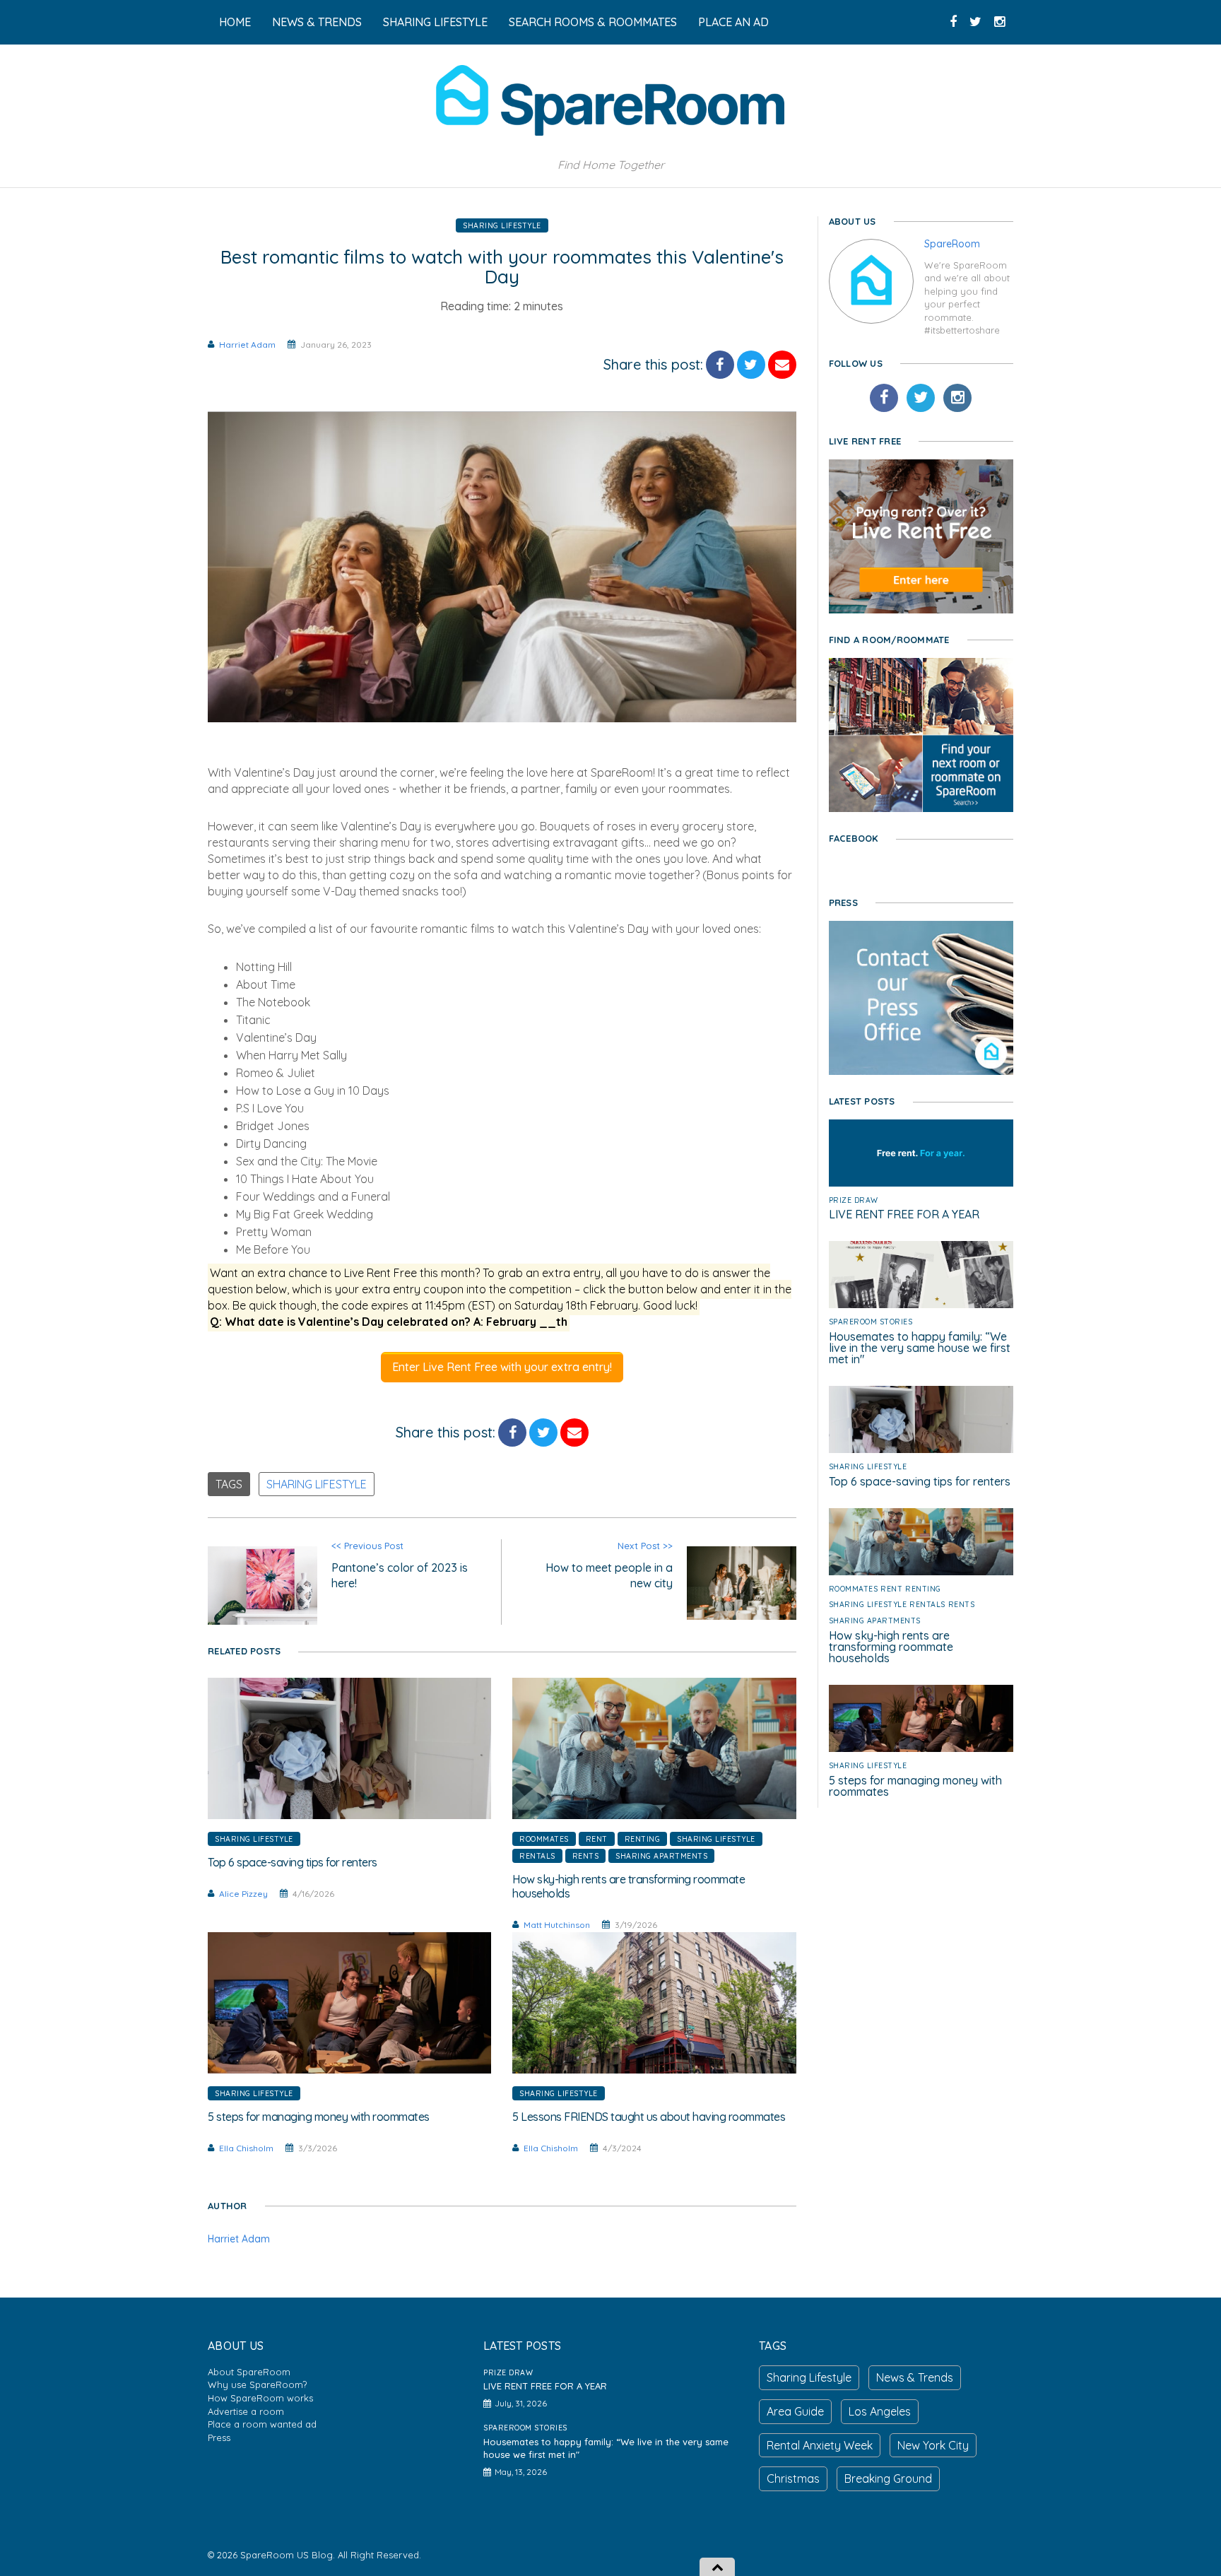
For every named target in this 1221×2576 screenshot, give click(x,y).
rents (586, 1856)
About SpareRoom (249, 2372)
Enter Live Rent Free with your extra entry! (502, 1367)
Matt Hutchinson (557, 1925)
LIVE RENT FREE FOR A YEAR (904, 1214)
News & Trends (915, 2377)
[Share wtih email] (782, 365)
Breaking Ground (888, 2478)
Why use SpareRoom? (257, 2384)
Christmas (793, 2478)
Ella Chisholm (246, 2148)
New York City (933, 2445)
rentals (537, 1856)
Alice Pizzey (243, 1894)
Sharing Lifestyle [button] (435, 22)
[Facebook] (884, 398)
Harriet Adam (247, 345)
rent (597, 1839)
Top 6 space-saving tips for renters (920, 1481)
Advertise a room (246, 2411)
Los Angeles (880, 2411)
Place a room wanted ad (262, 2424)
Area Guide (795, 2411)
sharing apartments (661, 1856)
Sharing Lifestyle (502, 225)
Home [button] (235, 22)
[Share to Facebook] (720, 365)
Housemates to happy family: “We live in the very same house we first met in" (920, 1348)
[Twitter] (921, 398)
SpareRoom (952, 244)
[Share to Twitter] (751, 365)
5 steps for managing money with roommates (915, 1786)
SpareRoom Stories (871, 1322)
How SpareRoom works (260, 2398)
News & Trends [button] (317, 22)
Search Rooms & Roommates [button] (593, 22)
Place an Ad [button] (733, 22)
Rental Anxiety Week (820, 2445)
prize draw (854, 1200)
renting (643, 1839)
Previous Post (400, 1565)
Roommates (544, 1839)
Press (219, 2437)
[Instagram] (957, 398)
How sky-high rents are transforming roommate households (891, 1647)
